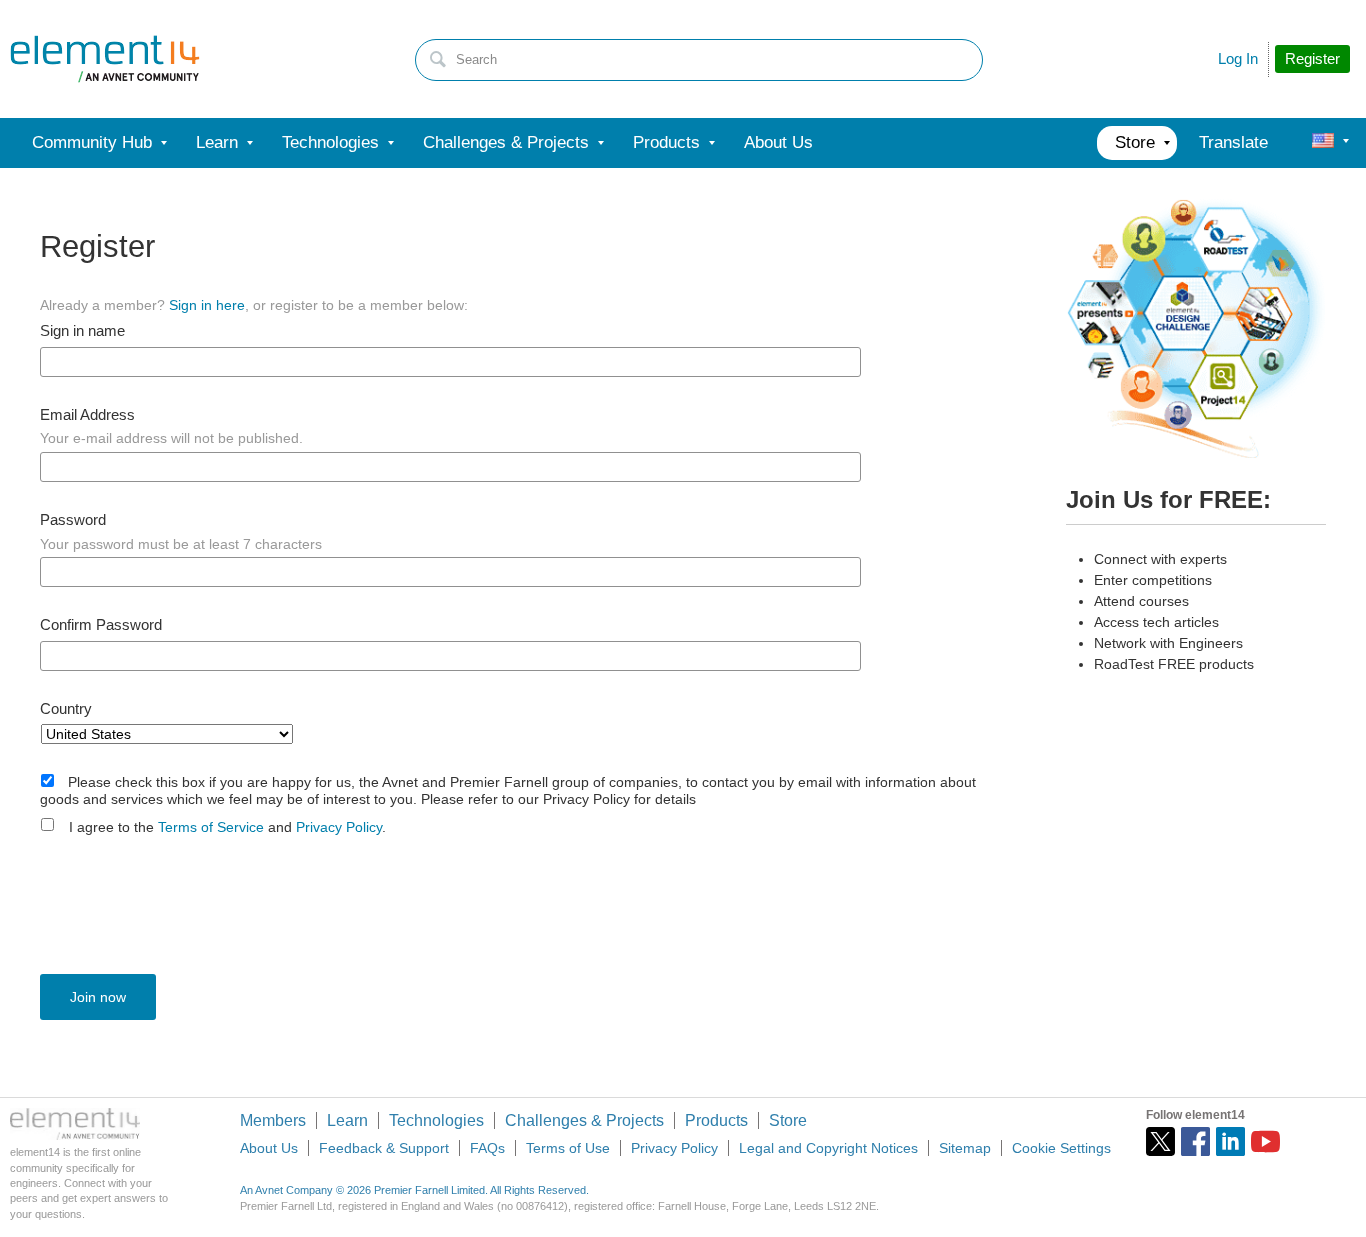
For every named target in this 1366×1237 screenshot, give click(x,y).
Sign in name (82, 331)
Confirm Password (101, 625)
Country (66, 709)
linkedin (1230, 1141)
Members (273, 1120)
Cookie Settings (1061, 1148)
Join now (98, 997)
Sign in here (207, 305)
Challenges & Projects (584, 1120)
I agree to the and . (227, 827)
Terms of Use (568, 1148)
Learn (347, 1120)
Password (73, 520)
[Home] (105, 59)
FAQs (487, 1148)
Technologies (436, 1120)
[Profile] (1323, 143)
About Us (269, 1148)
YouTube (1265, 1141)
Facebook (1195, 1141)
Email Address (87, 415)
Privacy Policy (339, 827)
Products (716, 1120)
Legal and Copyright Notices (828, 1148)
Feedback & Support (384, 1148)
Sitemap (965, 1148)
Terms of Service (211, 827)
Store (788, 1120)
